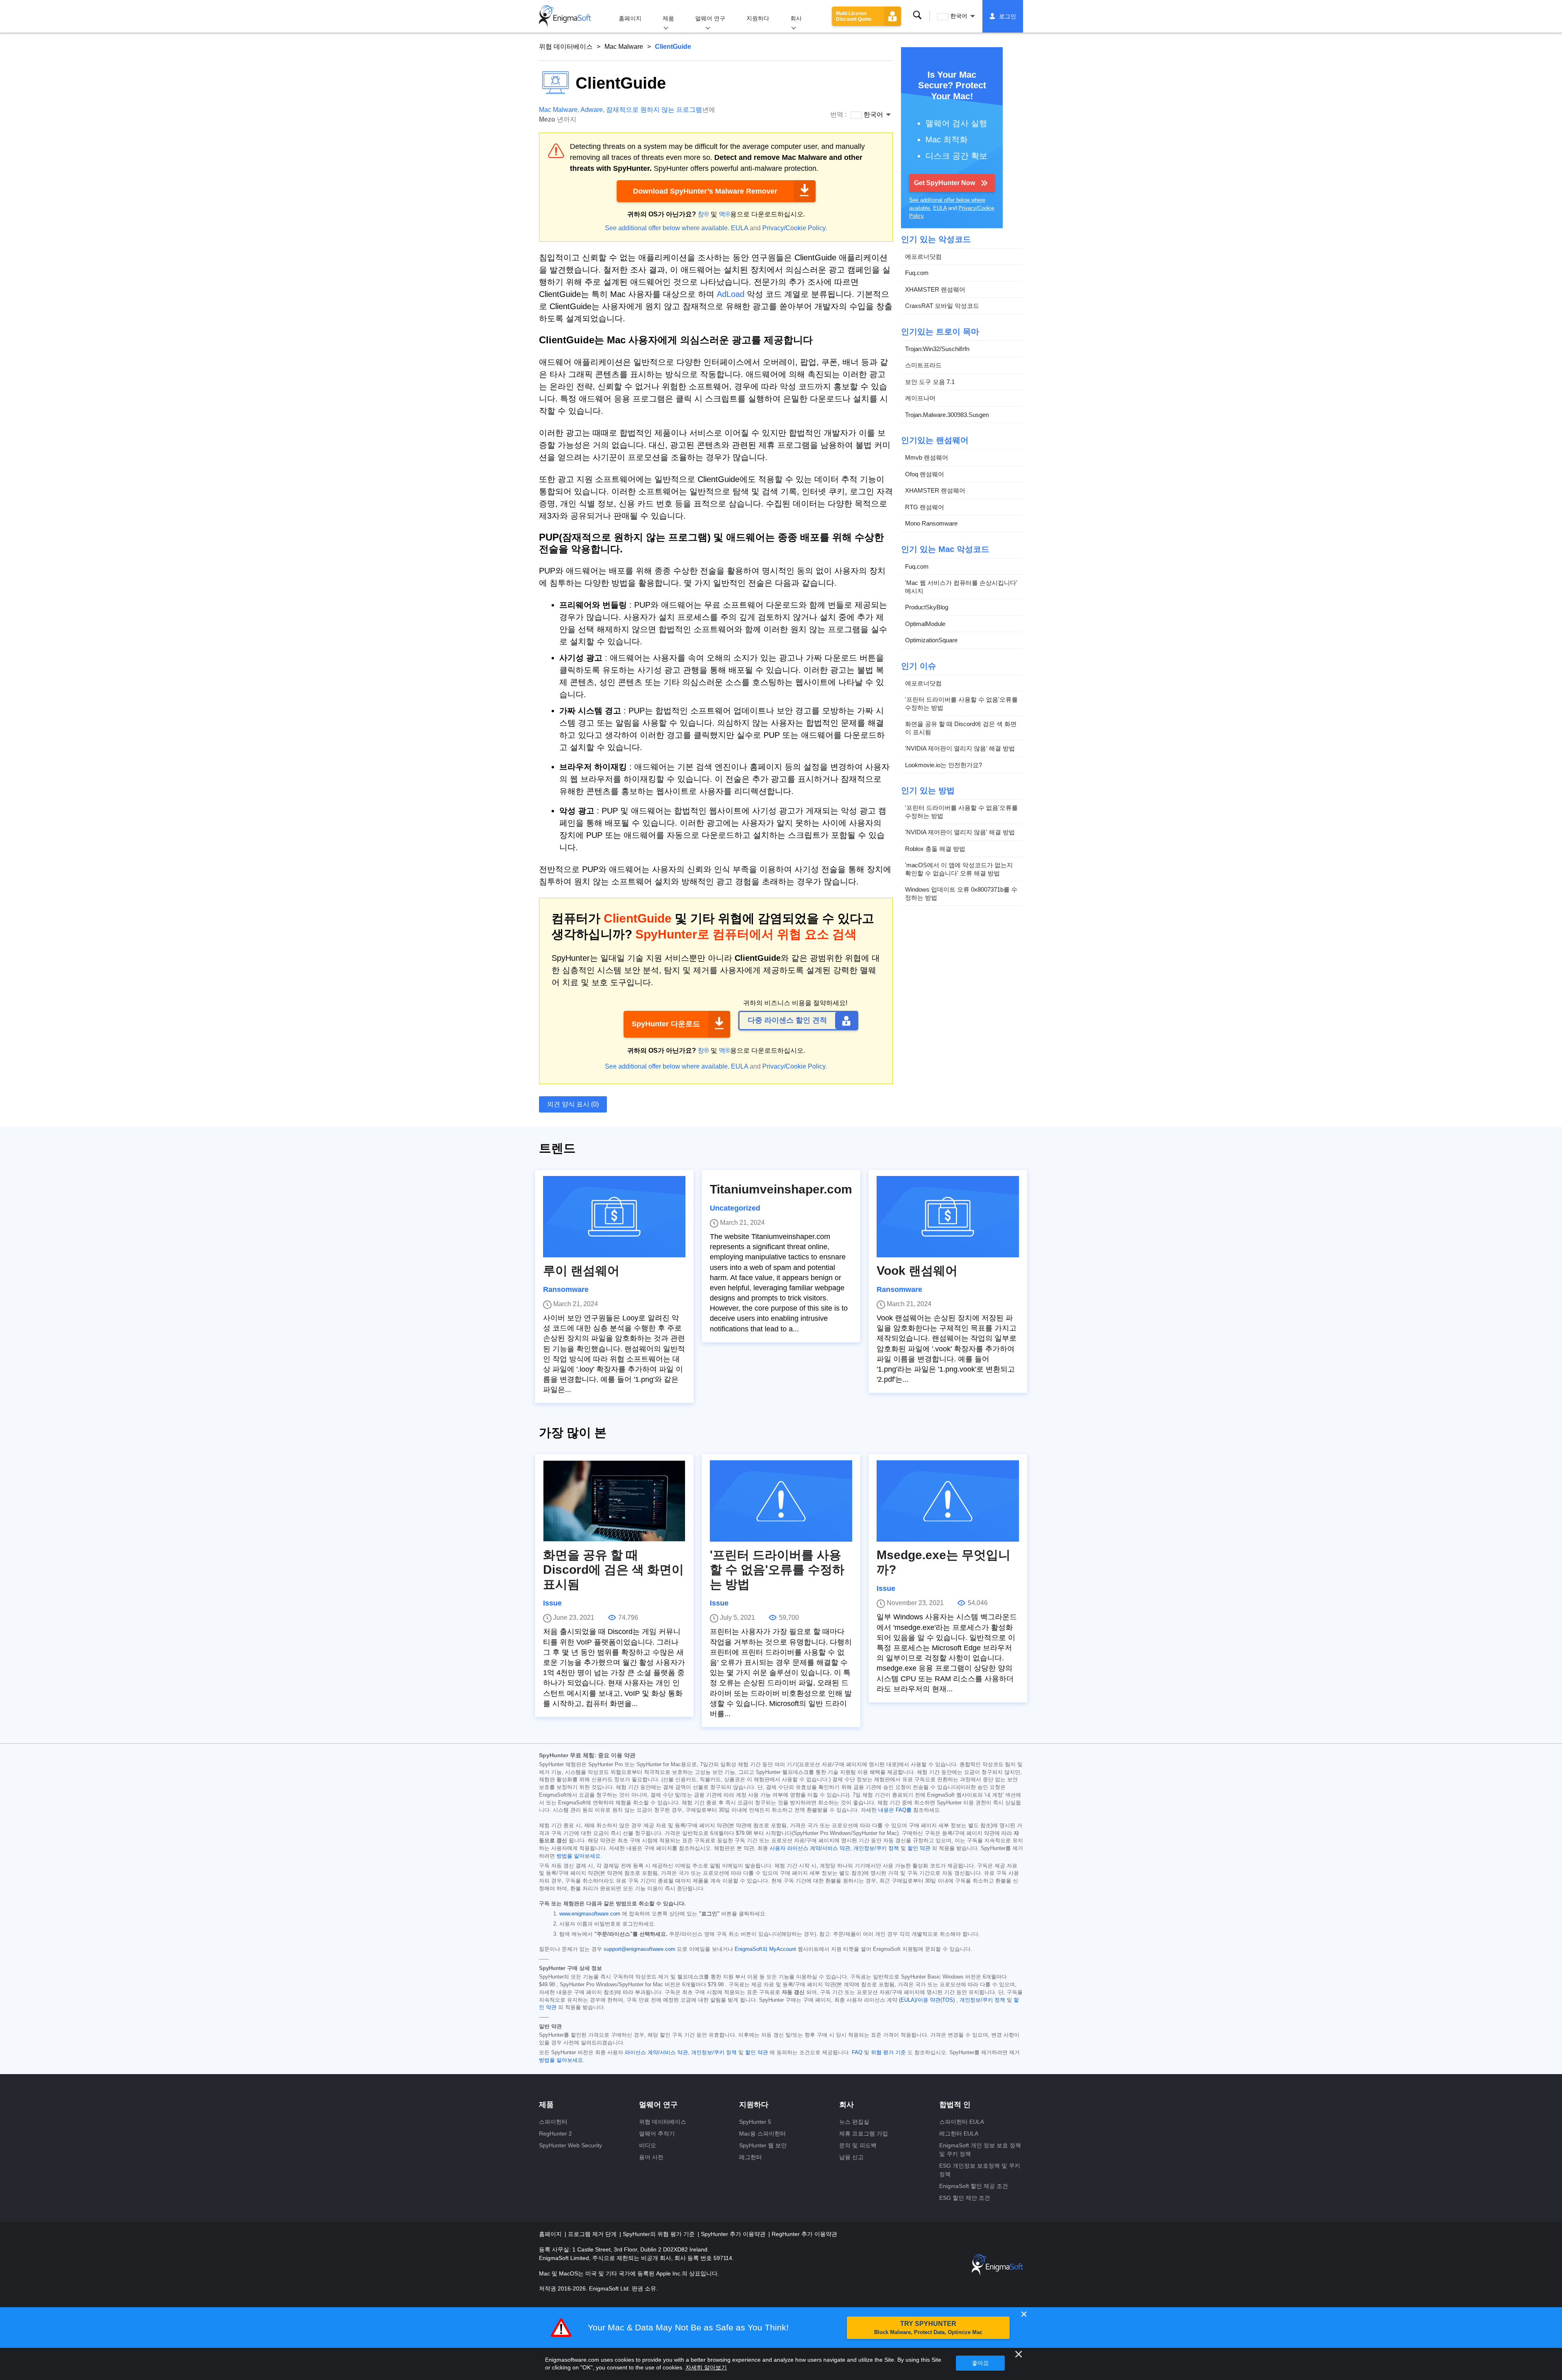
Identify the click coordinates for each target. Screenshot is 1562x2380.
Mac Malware (624, 47)
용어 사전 (651, 2157)
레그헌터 (750, 2157)
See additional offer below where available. (667, 228)
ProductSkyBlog (927, 607)
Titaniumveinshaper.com (781, 1189)
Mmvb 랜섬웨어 (927, 457)
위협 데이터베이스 (566, 47)
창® (703, 214)
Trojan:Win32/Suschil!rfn (937, 349)
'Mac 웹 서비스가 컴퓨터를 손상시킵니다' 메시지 (961, 587)
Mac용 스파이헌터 (762, 2133)
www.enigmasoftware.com (590, 1914)
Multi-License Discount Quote (854, 16)
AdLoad (731, 294)
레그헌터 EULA (959, 2133)
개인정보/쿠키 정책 (876, 1848)
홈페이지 (630, 18)
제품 (668, 18)
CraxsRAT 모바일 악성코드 (942, 306)
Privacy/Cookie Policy (794, 228)
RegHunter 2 (555, 2133)
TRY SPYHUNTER (928, 2328)
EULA (740, 228)
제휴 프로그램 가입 (864, 2133)
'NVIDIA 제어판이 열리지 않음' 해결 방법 (960, 748)
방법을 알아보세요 (578, 1856)
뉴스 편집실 (854, 2122)
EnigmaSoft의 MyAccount (765, 1949)
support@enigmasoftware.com (639, 1949)
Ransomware (566, 1289)
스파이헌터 (553, 2122)
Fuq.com (917, 273)
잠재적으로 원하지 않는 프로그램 (654, 110)
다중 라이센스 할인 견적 (787, 1020)
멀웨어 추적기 (657, 2133)
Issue (552, 1603)
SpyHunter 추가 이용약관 (734, 2234)
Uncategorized (735, 1208)
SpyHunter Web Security (570, 2145)
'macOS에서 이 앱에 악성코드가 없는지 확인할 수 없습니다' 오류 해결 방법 (959, 869)
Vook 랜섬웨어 (917, 1271)
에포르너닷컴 (923, 256)
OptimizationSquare (931, 640)
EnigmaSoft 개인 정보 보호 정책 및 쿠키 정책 (980, 2150)
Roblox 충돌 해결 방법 (935, 849)
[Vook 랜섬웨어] (948, 1217)
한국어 (959, 16)
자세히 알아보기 (706, 2367)
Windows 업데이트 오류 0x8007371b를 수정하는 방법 (961, 893)
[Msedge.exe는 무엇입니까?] (948, 1501)
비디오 (648, 2145)
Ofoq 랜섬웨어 (925, 474)
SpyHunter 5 (755, 2122)
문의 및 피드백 (858, 2145)
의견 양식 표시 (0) (573, 1104)
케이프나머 (920, 398)
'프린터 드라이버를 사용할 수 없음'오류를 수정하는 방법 (961, 704)
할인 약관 (919, 1848)
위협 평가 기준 (888, 2053)
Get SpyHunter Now (945, 183)
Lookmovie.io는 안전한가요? (944, 765)
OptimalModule (925, 624)
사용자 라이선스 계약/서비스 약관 (810, 1848)
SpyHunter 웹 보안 (763, 2145)
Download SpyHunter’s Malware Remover (705, 191)
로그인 (1008, 16)
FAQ (857, 2053)
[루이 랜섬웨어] (614, 1217)
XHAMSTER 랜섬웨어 (935, 289)
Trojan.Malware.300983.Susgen (947, 415)
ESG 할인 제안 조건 (965, 2198)
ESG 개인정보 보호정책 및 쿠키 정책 (980, 2170)
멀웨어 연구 (710, 18)
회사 (796, 18)
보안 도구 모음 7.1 (930, 382)
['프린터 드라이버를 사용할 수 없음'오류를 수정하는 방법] (781, 1501)
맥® (724, 214)
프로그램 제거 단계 (593, 2234)
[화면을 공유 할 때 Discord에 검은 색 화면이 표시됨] (614, 1501)
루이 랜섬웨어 (581, 1271)
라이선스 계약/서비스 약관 (656, 2053)
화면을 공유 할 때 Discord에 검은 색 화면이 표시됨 (961, 728)
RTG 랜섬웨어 (925, 507)
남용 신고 (851, 2157)
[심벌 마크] (565, 16)
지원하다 (758, 18)
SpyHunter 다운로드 (666, 1024)
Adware (592, 110)
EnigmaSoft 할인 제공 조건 (974, 2186)
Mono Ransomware (931, 523)
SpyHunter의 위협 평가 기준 (660, 2234)
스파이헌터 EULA (962, 2122)
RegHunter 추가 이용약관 (804, 2234)
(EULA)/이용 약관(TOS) (927, 2000)
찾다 (917, 15)
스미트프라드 (923, 365)
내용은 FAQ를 (895, 1810)
